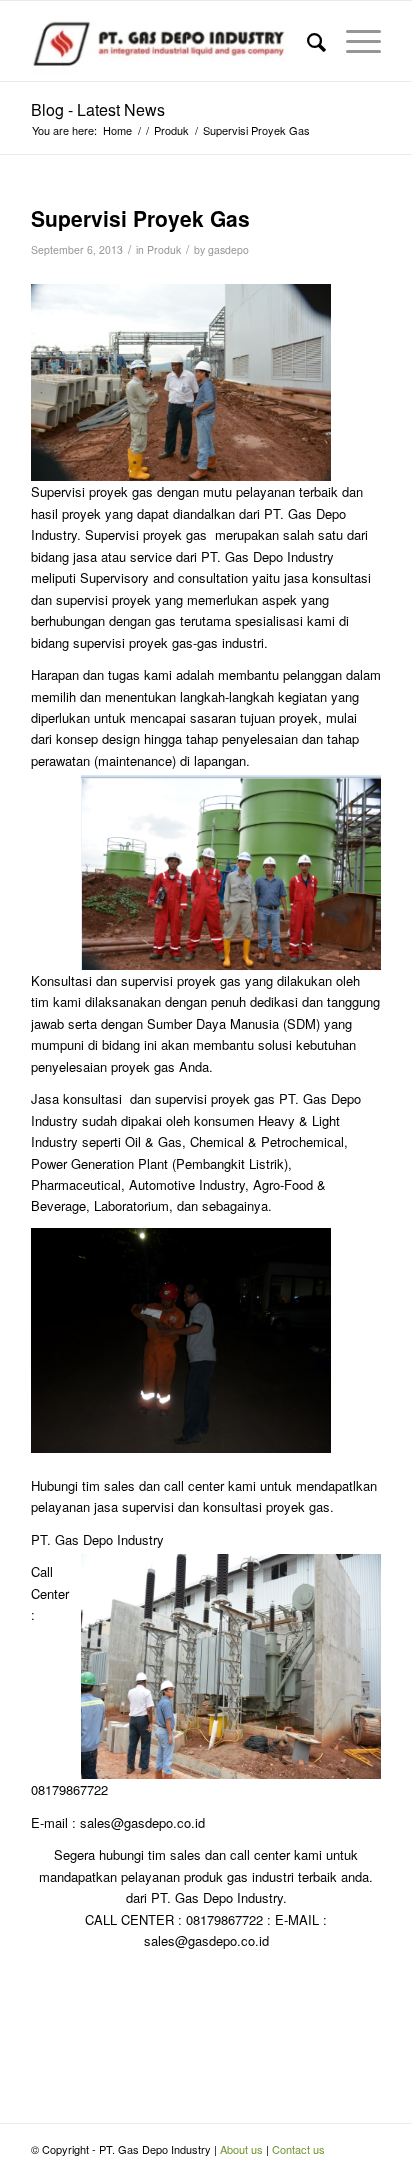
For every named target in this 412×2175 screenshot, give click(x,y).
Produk (164, 249)
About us (241, 2149)
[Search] (306, 41)
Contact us (298, 2149)
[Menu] (353, 41)
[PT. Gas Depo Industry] (171, 41)
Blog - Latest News (98, 109)
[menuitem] (306, 41)
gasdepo (228, 249)
